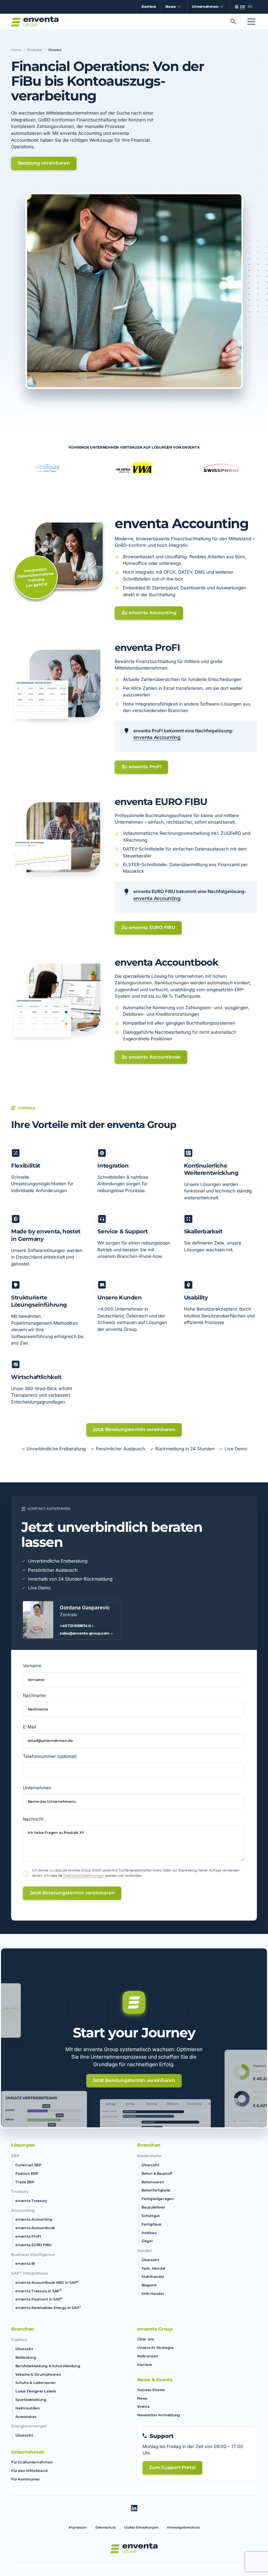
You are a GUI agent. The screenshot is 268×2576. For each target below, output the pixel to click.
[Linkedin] (134, 2508)
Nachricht (33, 1819)
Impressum (78, 2527)
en (250, 7)
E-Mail (29, 1727)
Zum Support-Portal (172, 2467)
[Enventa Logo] (35, 22)
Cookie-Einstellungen (141, 2527)
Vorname (32, 1666)
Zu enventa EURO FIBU (148, 927)
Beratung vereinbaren (44, 163)
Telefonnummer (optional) (50, 1756)
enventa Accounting (157, 737)
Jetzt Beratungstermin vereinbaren (134, 1429)
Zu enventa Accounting (149, 613)
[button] (172, 7)
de (242, 7)
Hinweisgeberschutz (183, 2527)
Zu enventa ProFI (142, 767)
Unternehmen (37, 1788)
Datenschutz (106, 2527)
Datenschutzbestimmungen (84, 1875)
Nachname (34, 1695)
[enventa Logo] (134, 2548)
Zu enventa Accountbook (151, 1057)
